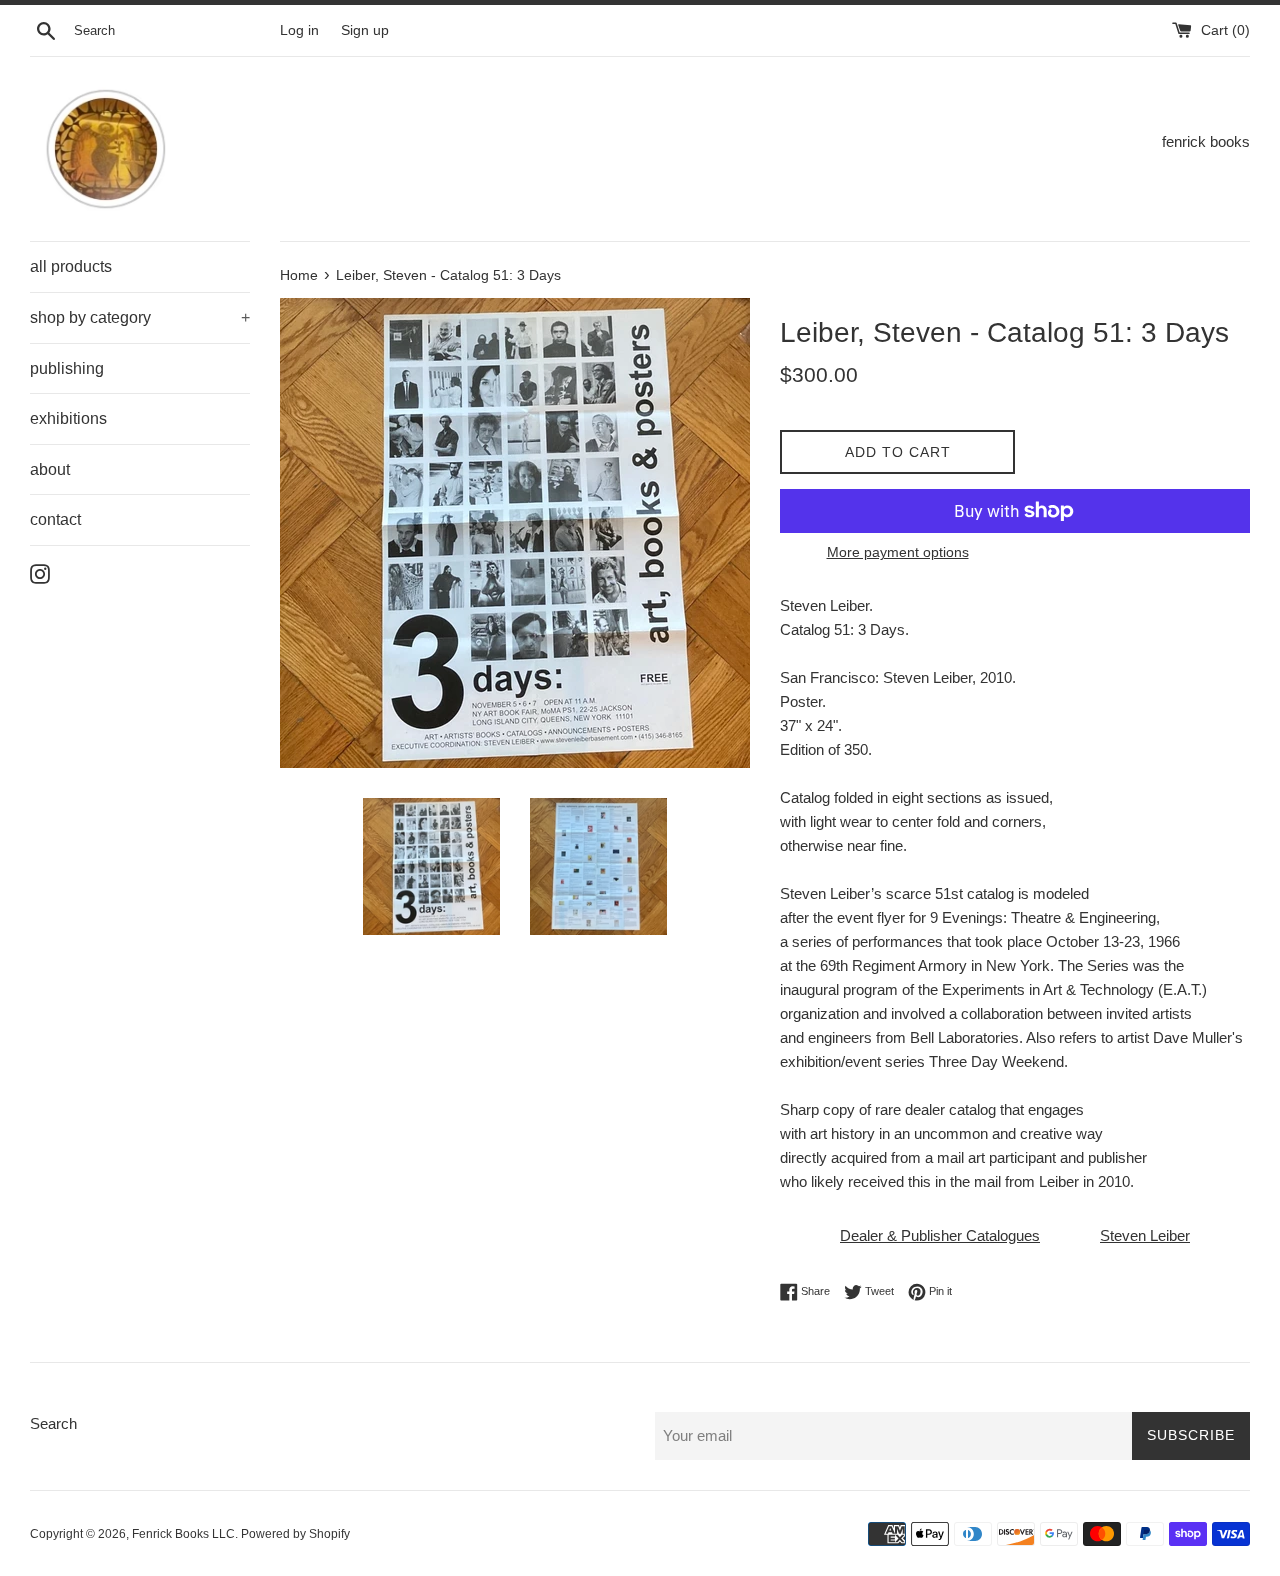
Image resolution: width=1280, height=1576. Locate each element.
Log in (299, 30)
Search (53, 1423)
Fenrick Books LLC (183, 1534)
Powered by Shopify (295, 1534)
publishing (67, 368)
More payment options (898, 552)
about (50, 469)
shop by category (140, 317)
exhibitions (68, 418)
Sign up (365, 30)
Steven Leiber (1145, 1235)
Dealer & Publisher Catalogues (940, 1235)
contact (55, 519)
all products (71, 266)
